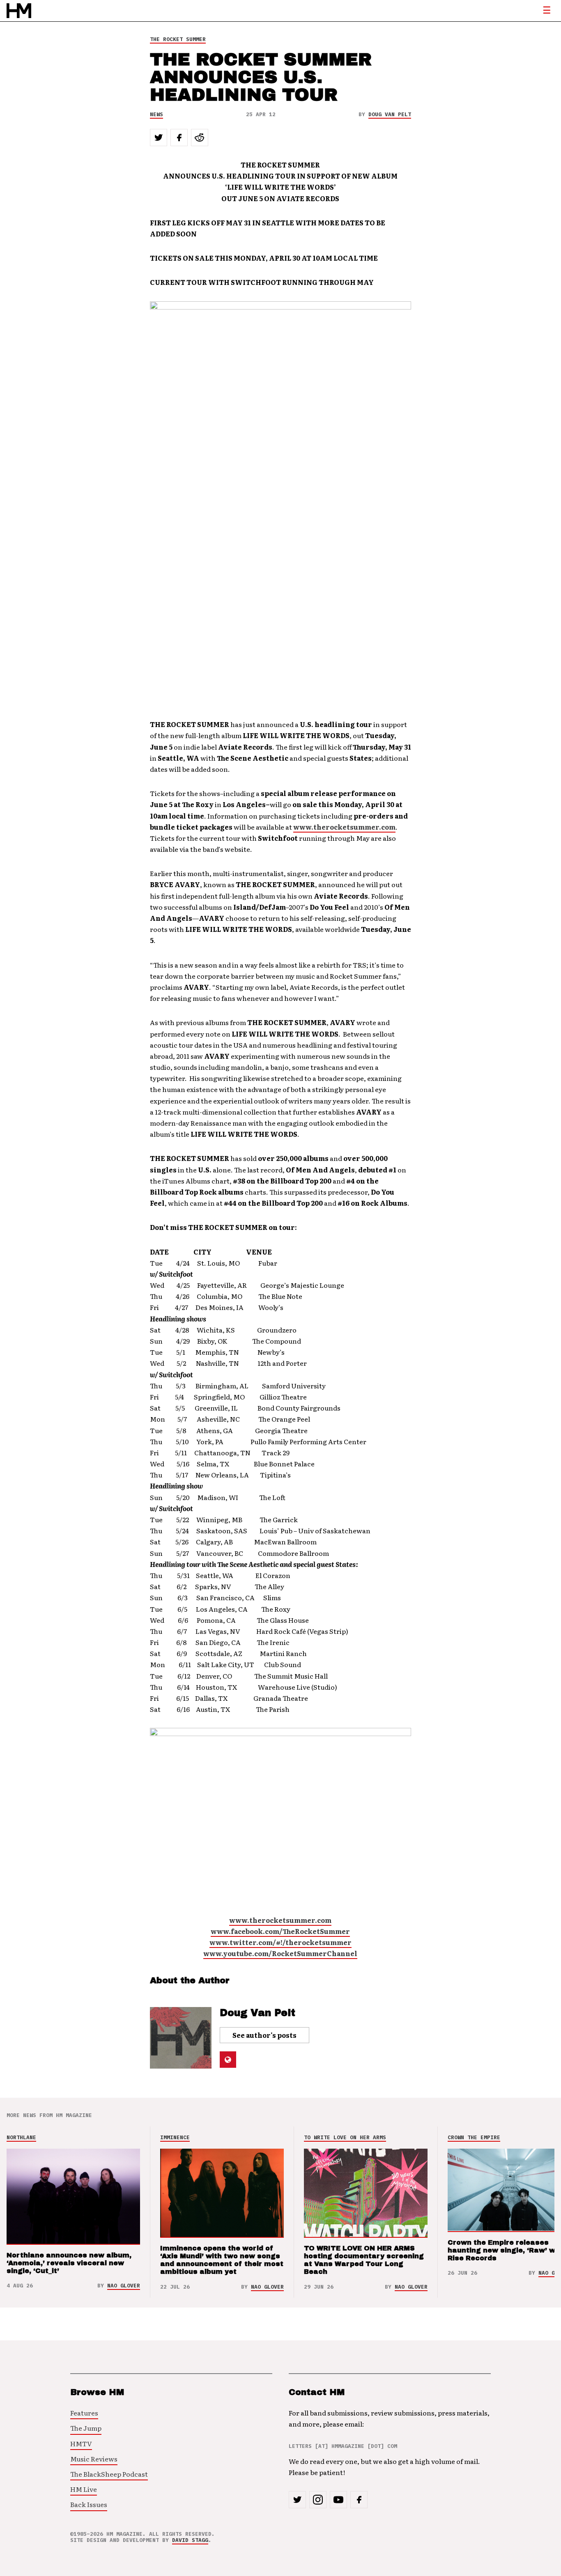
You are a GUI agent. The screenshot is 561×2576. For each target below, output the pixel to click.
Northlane (21, 2137)
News (156, 114)
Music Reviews (94, 2459)
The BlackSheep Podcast (109, 2474)
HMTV (81, 2443)
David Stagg (190, 2540)
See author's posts (264, 2035)
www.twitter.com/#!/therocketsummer (280, 1942)
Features (84, 2413)
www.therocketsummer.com (344, 827)
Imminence (175, 2137)
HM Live (84, 2489)
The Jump (86, 2428)
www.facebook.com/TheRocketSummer (280, 1931)
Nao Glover (124, 2286)
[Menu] (547, 11)
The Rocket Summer (178, 39)
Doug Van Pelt (390, 114)
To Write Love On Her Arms (345, 2137)
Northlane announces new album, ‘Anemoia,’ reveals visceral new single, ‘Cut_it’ (69, 2263)
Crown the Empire (474, 2137)
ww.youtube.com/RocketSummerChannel (283, 1953)
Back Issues (89, 2504)
